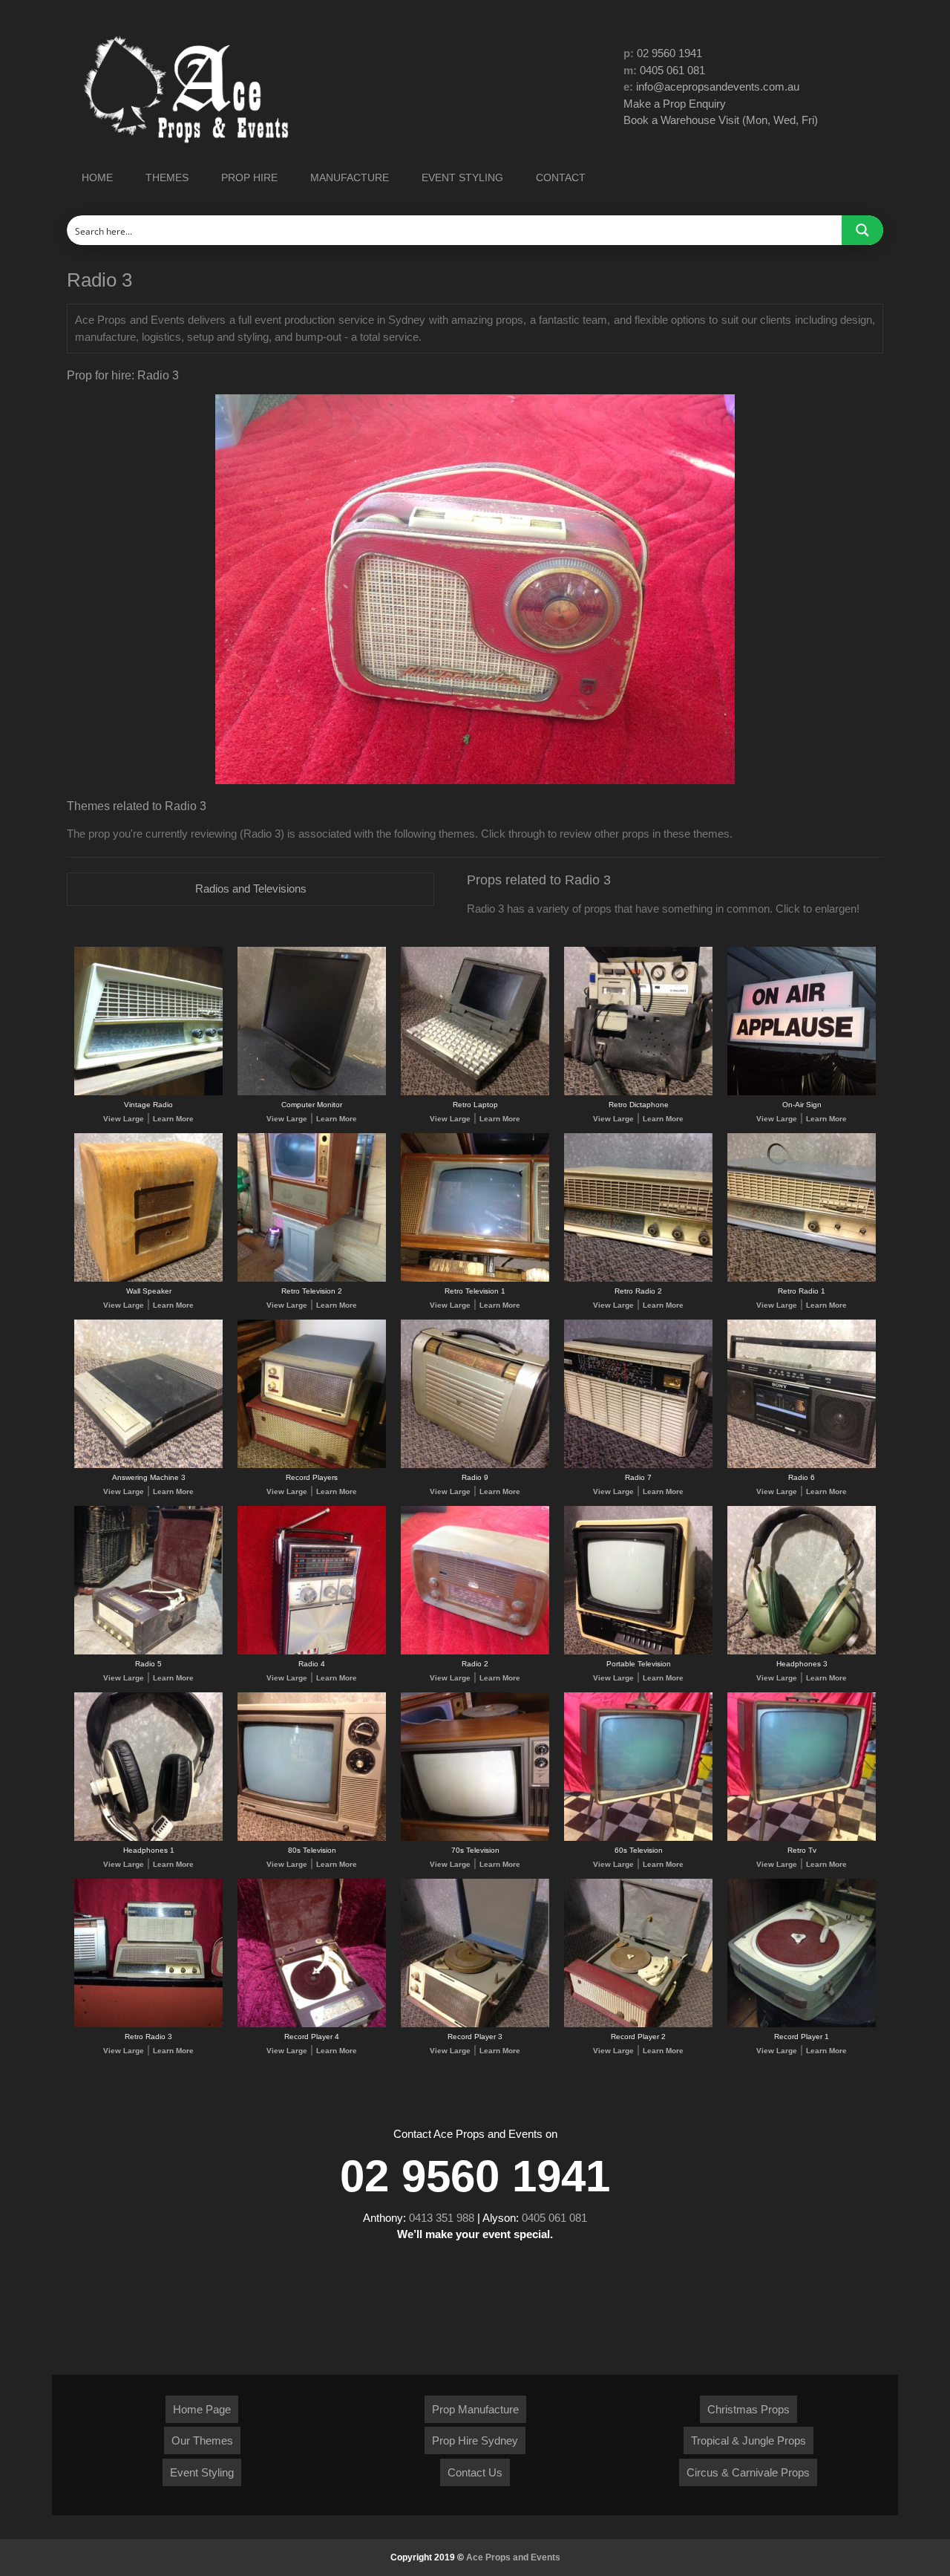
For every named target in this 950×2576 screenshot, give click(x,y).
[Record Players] (312, 1465)
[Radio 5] (148, 1652)
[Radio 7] (638, 1465)
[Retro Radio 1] (802, 1279)
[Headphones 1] (148, 1838)
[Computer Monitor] (312, 1093)
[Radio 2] (475, 1652)
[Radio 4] (312, 1652)
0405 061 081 (672, 70)
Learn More (173, 1119)
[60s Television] (638, 1838)
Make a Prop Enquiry (675, 104)
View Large (124, 1119)
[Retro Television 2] (312, 1279)
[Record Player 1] (802, 2025)
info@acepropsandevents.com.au (718, 87)
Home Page (202, 2409)
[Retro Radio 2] (638, 1279)
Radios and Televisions (251, 888)
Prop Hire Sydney (475, 2440)
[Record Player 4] (312, 2025)
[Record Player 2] (638, 2025)
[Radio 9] (475, 1465)
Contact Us (475, 2472)
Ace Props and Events (513, 2557)
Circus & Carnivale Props (748, 2472)
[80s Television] (312, 1838)
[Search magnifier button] (862, 230)
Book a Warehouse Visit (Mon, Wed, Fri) (721, 120)
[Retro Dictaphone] (638, 1093)
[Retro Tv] (802, 1838)
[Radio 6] (802, 1465)
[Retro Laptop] (475, 1093)
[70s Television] (475, 1838)
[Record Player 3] (475, 2025)
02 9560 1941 (669, 53)
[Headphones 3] (802, 1652)
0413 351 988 (442, 2218)
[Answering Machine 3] (148, 1465)
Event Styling (202, 2472)
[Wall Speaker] (148, 1279)
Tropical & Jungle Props (748, 2440)
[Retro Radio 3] (148, 2025)
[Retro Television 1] (475, 1279)
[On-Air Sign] (802, 1093)
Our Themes (202, 2440)
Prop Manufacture (475, 2409)
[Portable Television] (638, 1652)
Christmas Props (748, 2409)
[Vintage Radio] (148, 1093)
